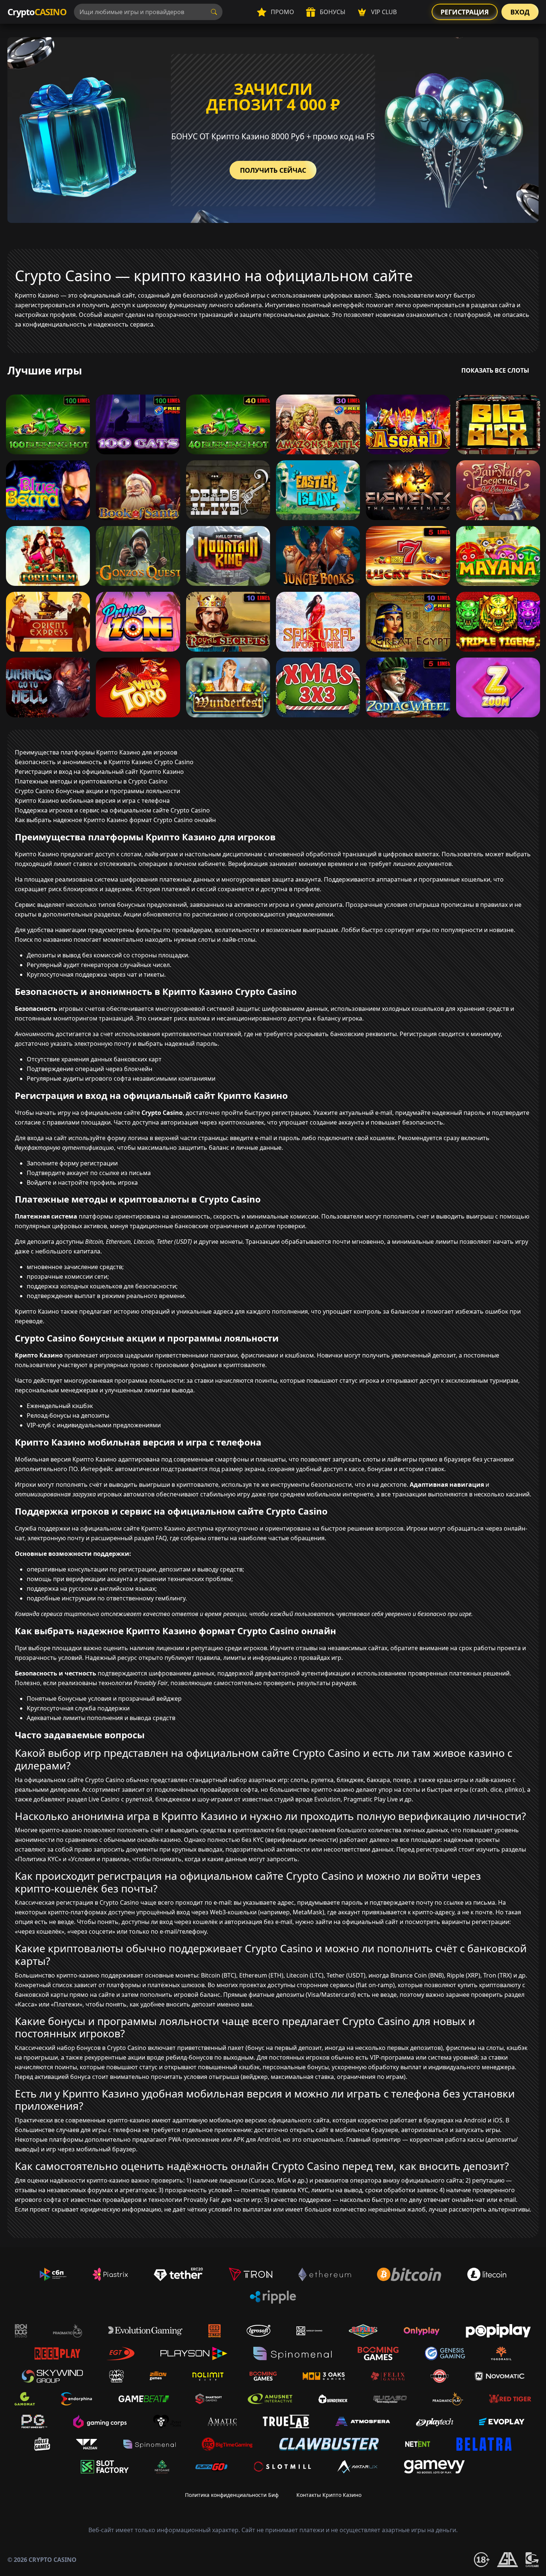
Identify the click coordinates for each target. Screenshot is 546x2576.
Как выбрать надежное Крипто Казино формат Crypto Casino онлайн (115, 820)
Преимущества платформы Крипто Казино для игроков (96, 752)
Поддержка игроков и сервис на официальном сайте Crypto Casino (112, 810)
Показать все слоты (495, 370)
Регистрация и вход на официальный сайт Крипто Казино (99, 772)
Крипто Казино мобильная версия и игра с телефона (92, 801)
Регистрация (465, 12)
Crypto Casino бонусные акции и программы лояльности (97, 791)
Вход (520, 12)
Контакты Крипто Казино (329, 2495)
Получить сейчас (273, 170)
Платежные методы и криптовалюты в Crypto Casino (91, 781)
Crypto (37, 12)
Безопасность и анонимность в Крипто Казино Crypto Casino (104, 762)
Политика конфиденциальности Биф (232, 2495)
